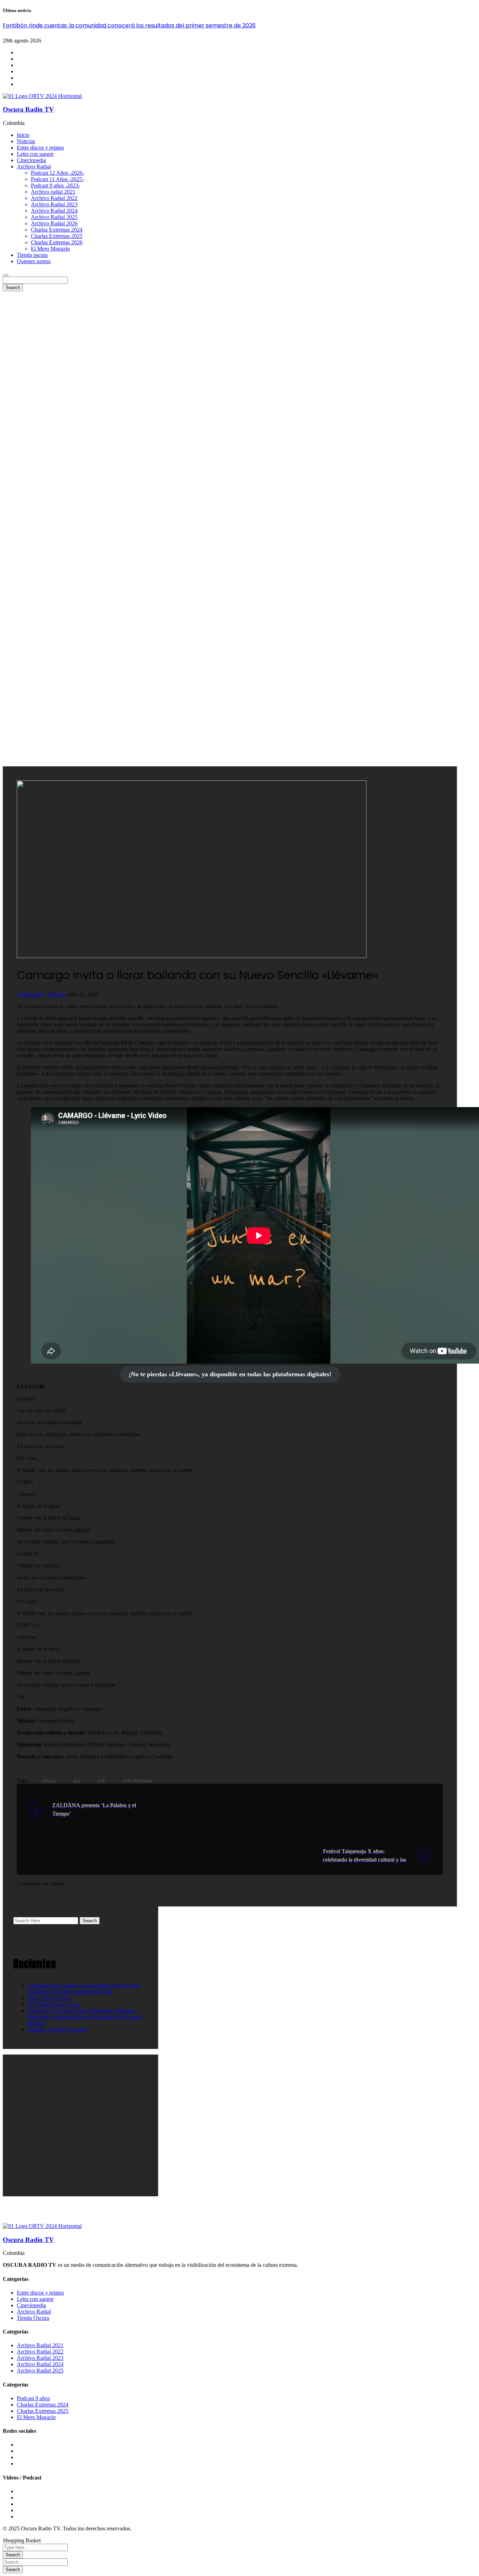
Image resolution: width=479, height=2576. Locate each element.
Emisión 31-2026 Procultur (57, 2029)
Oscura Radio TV (28, 109)
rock (101, 1781)
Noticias (56, 994)
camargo (49, 1781)
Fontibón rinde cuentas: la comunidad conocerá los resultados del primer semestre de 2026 (129, 25)
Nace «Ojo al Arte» (49, 1998)
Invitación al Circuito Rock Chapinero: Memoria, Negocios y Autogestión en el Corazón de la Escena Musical (85, 2017)
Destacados (31, 994)
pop (77, 1781)
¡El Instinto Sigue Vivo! (54, 2004)
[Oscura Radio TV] (42, 96)
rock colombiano (137, 1781)
